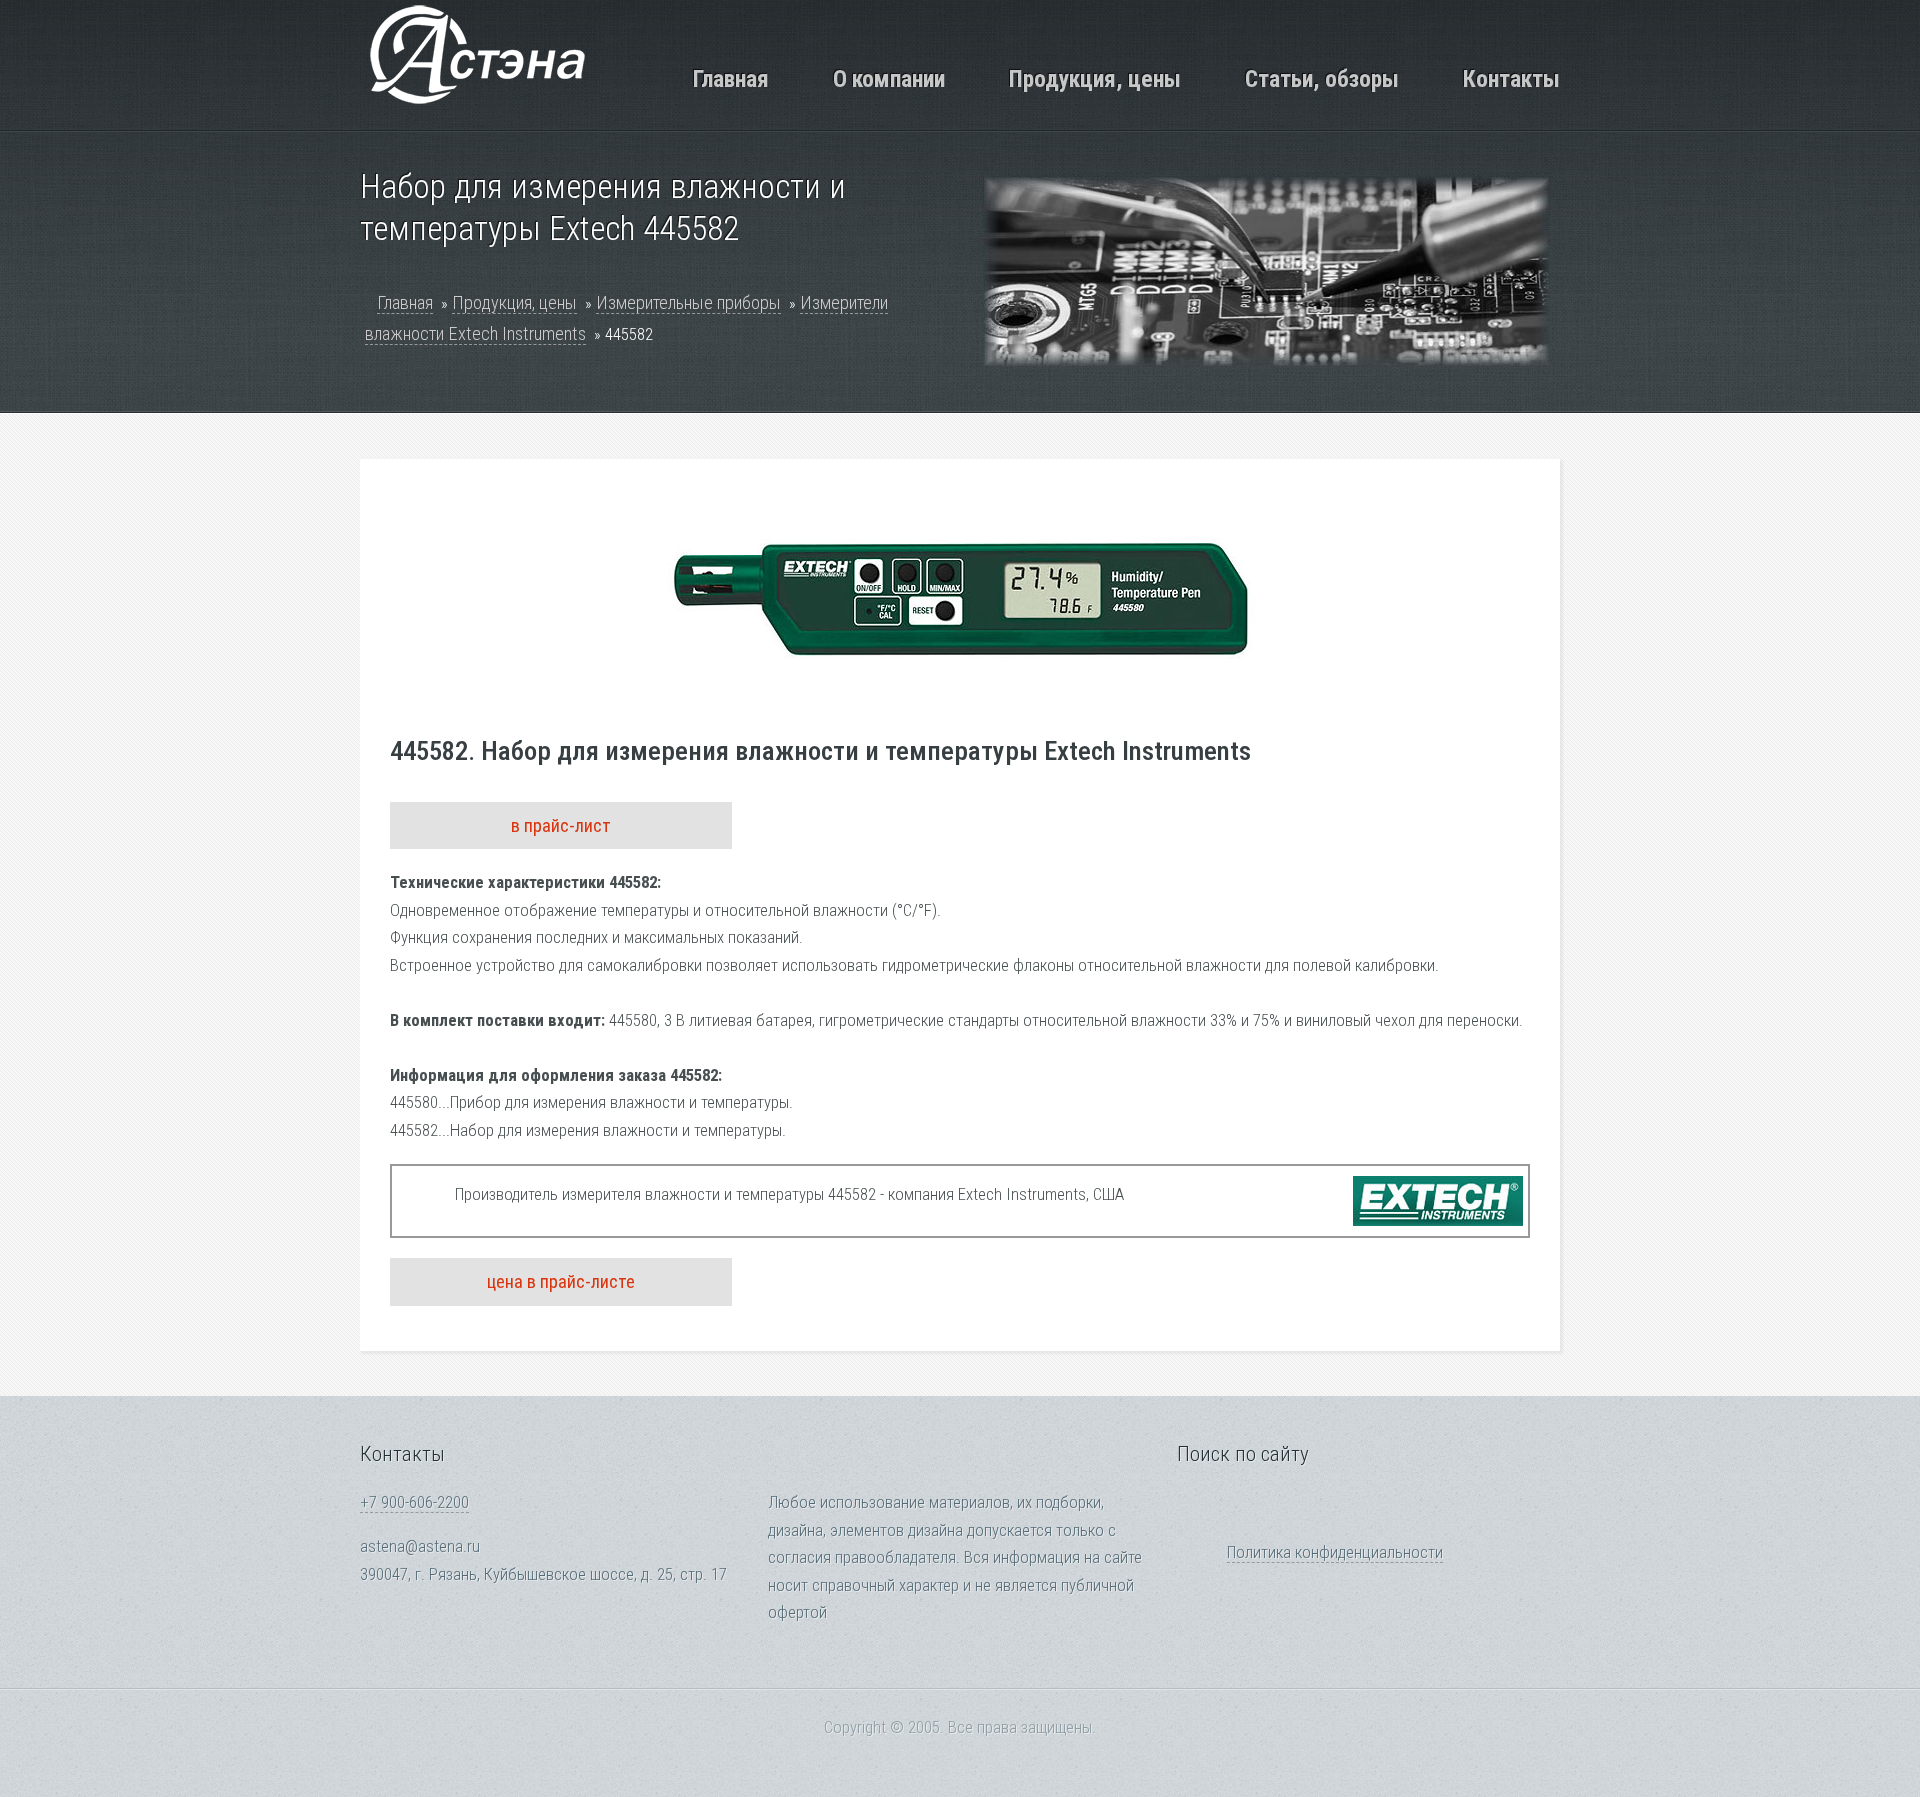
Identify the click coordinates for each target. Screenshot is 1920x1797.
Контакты (1511, 79)
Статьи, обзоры (1322, 79)
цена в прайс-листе (561, 1281)
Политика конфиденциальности (1335, 1552)
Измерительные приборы (688, 302)
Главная (731, 79)
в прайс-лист (561, 825)
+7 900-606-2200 (414, 1502)
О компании (889, 79)
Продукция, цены (1095, 79)
